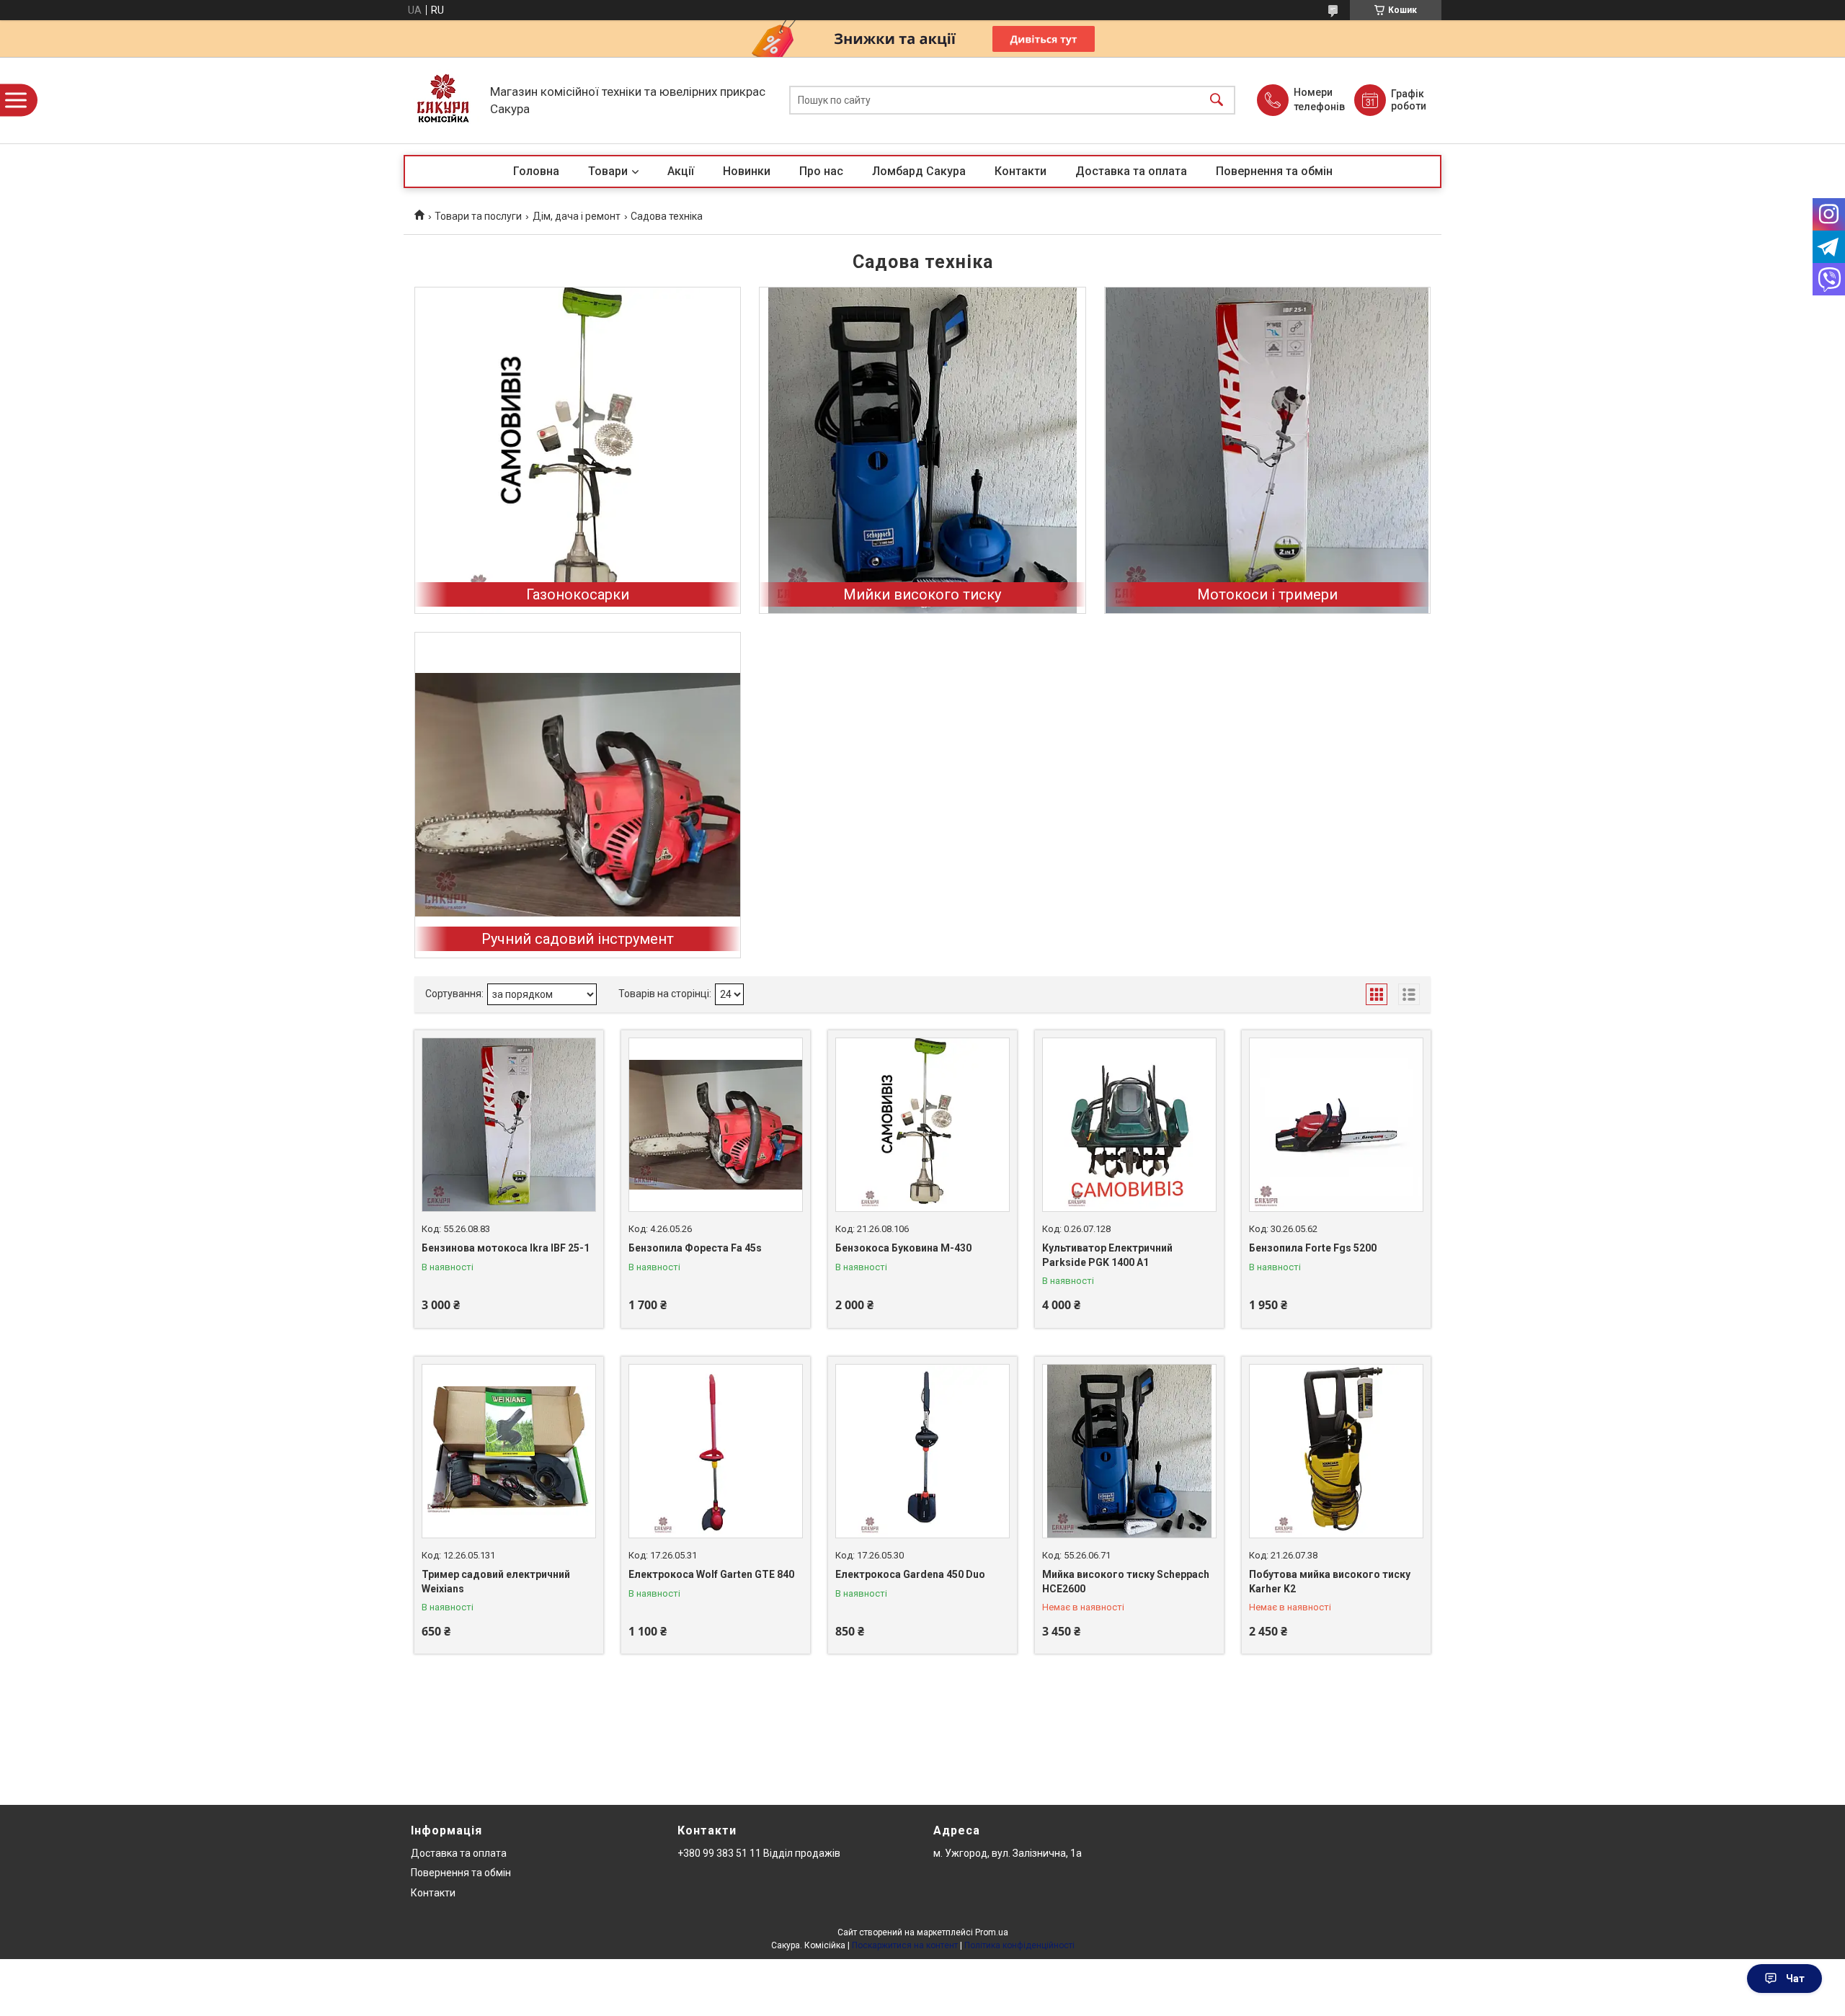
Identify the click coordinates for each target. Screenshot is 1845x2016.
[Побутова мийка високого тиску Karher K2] (1336, 1451)
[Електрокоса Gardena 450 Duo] (922, 1451)
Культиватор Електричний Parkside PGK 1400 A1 (1107, 1255)
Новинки (747, 171)
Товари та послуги (478, 216)
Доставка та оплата (1131, 171)
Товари (608, 171)
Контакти (1021, 171)
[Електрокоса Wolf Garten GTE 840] (716, 1451)
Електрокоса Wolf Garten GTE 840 (711, 1574)
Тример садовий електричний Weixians (496, 1582)
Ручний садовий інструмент (578, 939)
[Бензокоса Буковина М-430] (922, 1125)
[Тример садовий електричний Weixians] (509, 1451)
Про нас (821, 171)
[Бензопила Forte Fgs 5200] (1336, 1125)
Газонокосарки (578, 594)
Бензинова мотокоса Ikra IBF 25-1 (506, 1248)
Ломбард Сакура (919, 171)
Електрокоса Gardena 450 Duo (910, 1574)
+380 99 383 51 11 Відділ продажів (759, 1853)
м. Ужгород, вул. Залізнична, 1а (1008, 1853)
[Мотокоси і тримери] (1267, 450)
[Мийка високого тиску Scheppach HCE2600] (1129, 1451)
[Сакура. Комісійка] (443, 100)
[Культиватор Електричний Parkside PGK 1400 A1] (1129, 1125)
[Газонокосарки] (578, 450)
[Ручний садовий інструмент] (578, 795)
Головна (536, 171)
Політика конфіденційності (1019, 1945)
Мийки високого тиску (922, 594)
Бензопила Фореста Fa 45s (695, 1248)
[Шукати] (1217, 101)
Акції (681, 171)
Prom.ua (992, 1932)
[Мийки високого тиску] (922, 450)
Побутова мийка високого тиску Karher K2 (1330, 1582)
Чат (1795, 1979)
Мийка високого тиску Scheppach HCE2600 (1126, 1582)
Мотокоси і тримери (1267, 594)
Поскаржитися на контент (905, 1945)
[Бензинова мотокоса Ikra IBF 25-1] (509, 1125)
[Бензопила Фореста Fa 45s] (716, 1125)
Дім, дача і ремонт (577, 216)
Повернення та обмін (1274, 171)
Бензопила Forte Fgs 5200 (1313, 1248)
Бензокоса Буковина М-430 (903, 1248)
